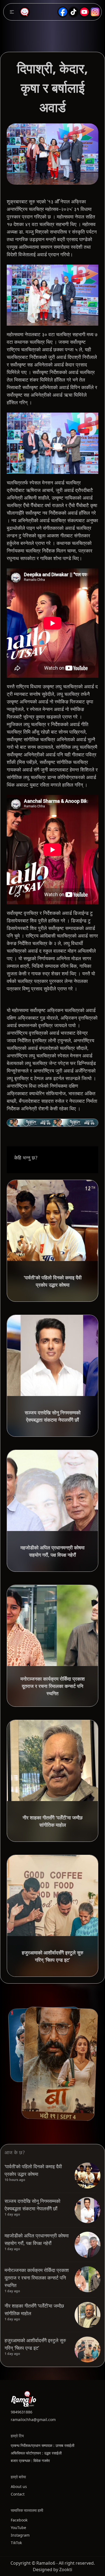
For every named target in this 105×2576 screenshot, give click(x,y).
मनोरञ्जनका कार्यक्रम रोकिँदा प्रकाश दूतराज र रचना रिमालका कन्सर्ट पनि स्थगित (37, 2278)
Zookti (66, 2570)
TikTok (16, 2543)
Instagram (20, 2535)
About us (19, 2486)
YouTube (18, 2528)
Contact (18, 2494)
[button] (12, 12)
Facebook (19, 2520)
